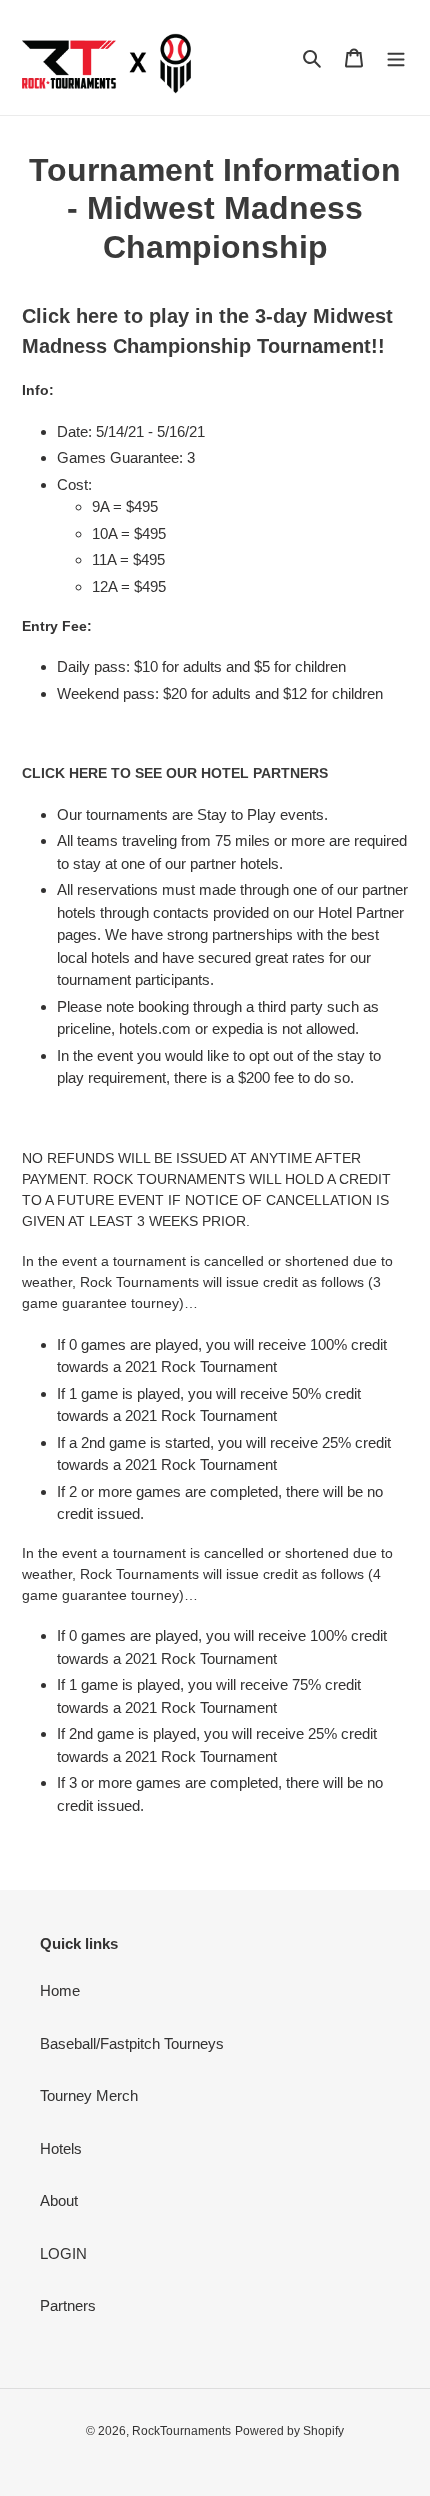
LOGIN (63, 2253)
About (59, 2200)
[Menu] (396, 57)
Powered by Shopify (289, 2431)
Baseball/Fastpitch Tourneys (132, 2043)
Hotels (61, 2148)
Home (60, 1990)
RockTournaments (181, 2431)
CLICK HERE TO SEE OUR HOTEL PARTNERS (175, 773)
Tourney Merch (89, 2095)
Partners (68, 2305)
